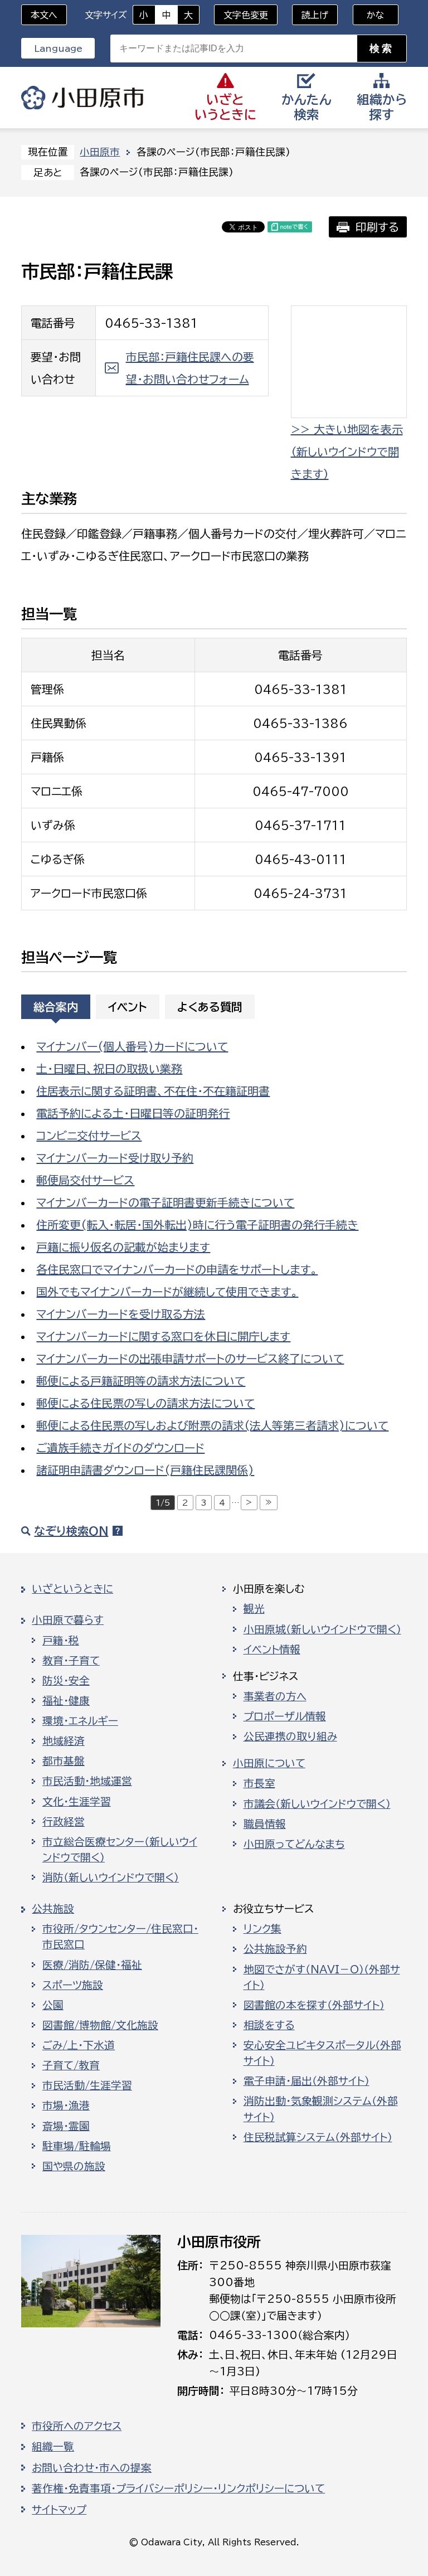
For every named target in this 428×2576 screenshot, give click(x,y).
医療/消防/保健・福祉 (92, 1965)
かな (369, 15)
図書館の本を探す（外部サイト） (314, 2005)
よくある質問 (210, 1007)
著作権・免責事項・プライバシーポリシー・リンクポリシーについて (178, 2488)
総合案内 (56, 1007)
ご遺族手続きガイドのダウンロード (120, 1448)
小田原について (269, 1763)
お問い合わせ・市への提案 (92, 2468)
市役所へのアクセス (77, 2426)
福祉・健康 (66, 1701)
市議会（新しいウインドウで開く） (317, 1804)
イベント (128, 1007)
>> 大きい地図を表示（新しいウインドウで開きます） (347, 452)
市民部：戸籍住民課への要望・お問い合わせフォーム (190, 368)
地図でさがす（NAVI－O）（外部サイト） (322, 1977)
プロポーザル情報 (285, 1716)
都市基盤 (64, 1761)
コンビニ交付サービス (89, 1136)
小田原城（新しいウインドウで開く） (322, 1629)
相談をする (269, 2025)
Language (58, 48)
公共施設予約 (275, 1949)
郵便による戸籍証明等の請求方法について (141, 1381)
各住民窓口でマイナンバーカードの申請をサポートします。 (177, 1269)
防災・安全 (66, 1681)
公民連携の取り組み (290, 1736)
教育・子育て (71, 1661)
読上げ (315, 15)
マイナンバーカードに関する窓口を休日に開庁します (163, 1336)
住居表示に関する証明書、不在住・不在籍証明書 (153, 1091)
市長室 (259, 1783)
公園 (53, 2005)
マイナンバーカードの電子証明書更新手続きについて (165, 1202)
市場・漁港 (66, 2106)
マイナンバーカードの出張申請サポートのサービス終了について (190, 1359)
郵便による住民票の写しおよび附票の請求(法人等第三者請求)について (212, 1425)
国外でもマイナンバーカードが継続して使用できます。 (167, 1292)
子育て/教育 (71, 2065)
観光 (254, 1609)
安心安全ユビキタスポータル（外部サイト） (322, 2053)
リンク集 (262, 1929)
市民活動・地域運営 (87, 1781)
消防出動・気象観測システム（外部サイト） (321, 2109)
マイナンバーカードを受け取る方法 (121, 1314)
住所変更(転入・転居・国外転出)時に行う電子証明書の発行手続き (197, 1225)
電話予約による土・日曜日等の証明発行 (133, 1113)
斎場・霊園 (66, 2126)
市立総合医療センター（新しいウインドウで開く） (120, 1850)
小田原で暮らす (68, 1620)
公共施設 (53, 1909)
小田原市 (82, 98)
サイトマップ (59, 2510)
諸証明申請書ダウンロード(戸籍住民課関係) (145, 1470)
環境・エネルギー (80, 1721)
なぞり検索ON (71, 1531)
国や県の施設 (74, 2166)
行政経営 (64, 1822)
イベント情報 (272, 1650)
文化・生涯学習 (77, 1802)
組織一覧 (53, 2447)
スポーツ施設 (73, 1985)
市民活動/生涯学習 (87, 2085)
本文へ (44, 15)
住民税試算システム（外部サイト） (318, 2137)
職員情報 (265, 1824)
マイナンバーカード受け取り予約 (115, 1158)
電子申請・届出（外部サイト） (307, 2081)
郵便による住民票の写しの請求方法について (145, 1403)
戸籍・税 (61, 1641)
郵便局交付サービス (85, 1180)
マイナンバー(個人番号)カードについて (132, 1046)
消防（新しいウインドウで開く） (111, 1878)
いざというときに (72, 1589)
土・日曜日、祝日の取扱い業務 (109, 1069)
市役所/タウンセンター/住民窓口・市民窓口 (120, 1937)
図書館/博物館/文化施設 (100, 2025)
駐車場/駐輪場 (77, 2146)
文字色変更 (246, 15)
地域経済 (64, 1741)
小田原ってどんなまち (294, 1844)
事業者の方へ (275, 1696)
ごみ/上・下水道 (79, 2045)
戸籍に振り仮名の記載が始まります (123, 1247)
